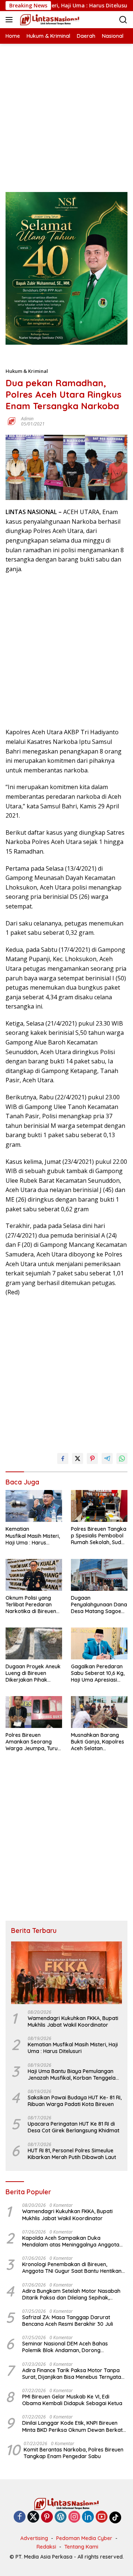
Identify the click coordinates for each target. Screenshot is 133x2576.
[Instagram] (74, 2517)
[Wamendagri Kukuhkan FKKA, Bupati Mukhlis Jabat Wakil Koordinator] (66, 1973)
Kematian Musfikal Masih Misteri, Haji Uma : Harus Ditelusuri (33, 1536)
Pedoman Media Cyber (84, 2538)
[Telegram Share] (107, 1458)
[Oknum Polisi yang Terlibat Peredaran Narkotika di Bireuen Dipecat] (34, 1575)
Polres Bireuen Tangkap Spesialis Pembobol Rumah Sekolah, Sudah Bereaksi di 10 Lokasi (99, 1536)
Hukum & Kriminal (27, 371)
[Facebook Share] (63, 1458)
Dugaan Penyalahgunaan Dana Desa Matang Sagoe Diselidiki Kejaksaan (99, 1605)
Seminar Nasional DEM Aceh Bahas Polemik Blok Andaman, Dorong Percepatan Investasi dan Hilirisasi (65, 2347)
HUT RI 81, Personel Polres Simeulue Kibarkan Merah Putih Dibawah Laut (72, 2154)
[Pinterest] (47, 2517)
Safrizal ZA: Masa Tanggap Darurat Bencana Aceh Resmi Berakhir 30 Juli (68, 2321)
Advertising (34, 2538)
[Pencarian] (123, 20)
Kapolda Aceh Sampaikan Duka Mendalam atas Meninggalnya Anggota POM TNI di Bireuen (71, 2241)
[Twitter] (33, 2517)
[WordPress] (61, 2517)
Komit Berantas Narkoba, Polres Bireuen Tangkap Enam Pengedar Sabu (74, 2453)
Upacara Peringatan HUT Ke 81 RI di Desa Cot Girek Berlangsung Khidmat (74, 2127)
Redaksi (46, 2547)
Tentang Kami (81, 2547)
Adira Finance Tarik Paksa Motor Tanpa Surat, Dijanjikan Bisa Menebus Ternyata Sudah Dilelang (72, 2374)
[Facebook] (20, 2517)
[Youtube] (102, 2517)
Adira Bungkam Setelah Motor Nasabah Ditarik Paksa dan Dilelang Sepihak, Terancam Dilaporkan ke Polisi (71, 2294)
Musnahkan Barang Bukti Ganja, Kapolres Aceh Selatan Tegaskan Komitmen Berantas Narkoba (98, 1742)
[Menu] (11, 20)
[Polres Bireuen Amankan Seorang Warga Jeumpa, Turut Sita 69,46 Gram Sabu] (34, 1712)
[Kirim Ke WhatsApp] (122, 1458)
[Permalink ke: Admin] (11, 421)
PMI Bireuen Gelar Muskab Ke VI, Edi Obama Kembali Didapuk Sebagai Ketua (72, 2400)
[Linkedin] (88, 2517)
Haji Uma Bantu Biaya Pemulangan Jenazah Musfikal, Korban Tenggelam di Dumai (74, 2075)
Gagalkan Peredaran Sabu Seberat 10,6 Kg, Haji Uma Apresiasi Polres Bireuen (98, 1673)
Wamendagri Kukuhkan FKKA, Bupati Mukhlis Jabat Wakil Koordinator (73, 2022)
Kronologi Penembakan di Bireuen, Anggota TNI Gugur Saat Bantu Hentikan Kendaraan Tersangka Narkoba (72, 2268)
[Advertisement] (66, 110)
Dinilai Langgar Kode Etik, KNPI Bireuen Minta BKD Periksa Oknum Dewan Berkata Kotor (74, 2426)
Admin (27, 419)
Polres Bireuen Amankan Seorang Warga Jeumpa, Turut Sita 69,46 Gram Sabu (33, 1742)
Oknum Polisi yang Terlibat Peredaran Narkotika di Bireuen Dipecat (31, 1605)
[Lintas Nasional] (49, 20)
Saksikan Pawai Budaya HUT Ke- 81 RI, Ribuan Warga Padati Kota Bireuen (75, 2101)
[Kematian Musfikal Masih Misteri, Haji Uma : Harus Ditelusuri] (34, 1506)
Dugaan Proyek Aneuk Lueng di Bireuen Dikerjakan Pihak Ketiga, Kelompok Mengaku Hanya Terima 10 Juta (33, 1673)
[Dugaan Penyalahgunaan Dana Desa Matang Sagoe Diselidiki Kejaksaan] (99, 1575)
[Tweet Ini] (78, 1458)
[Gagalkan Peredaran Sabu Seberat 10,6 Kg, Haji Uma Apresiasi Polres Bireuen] (99, 1643)
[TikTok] (115, 2517)
